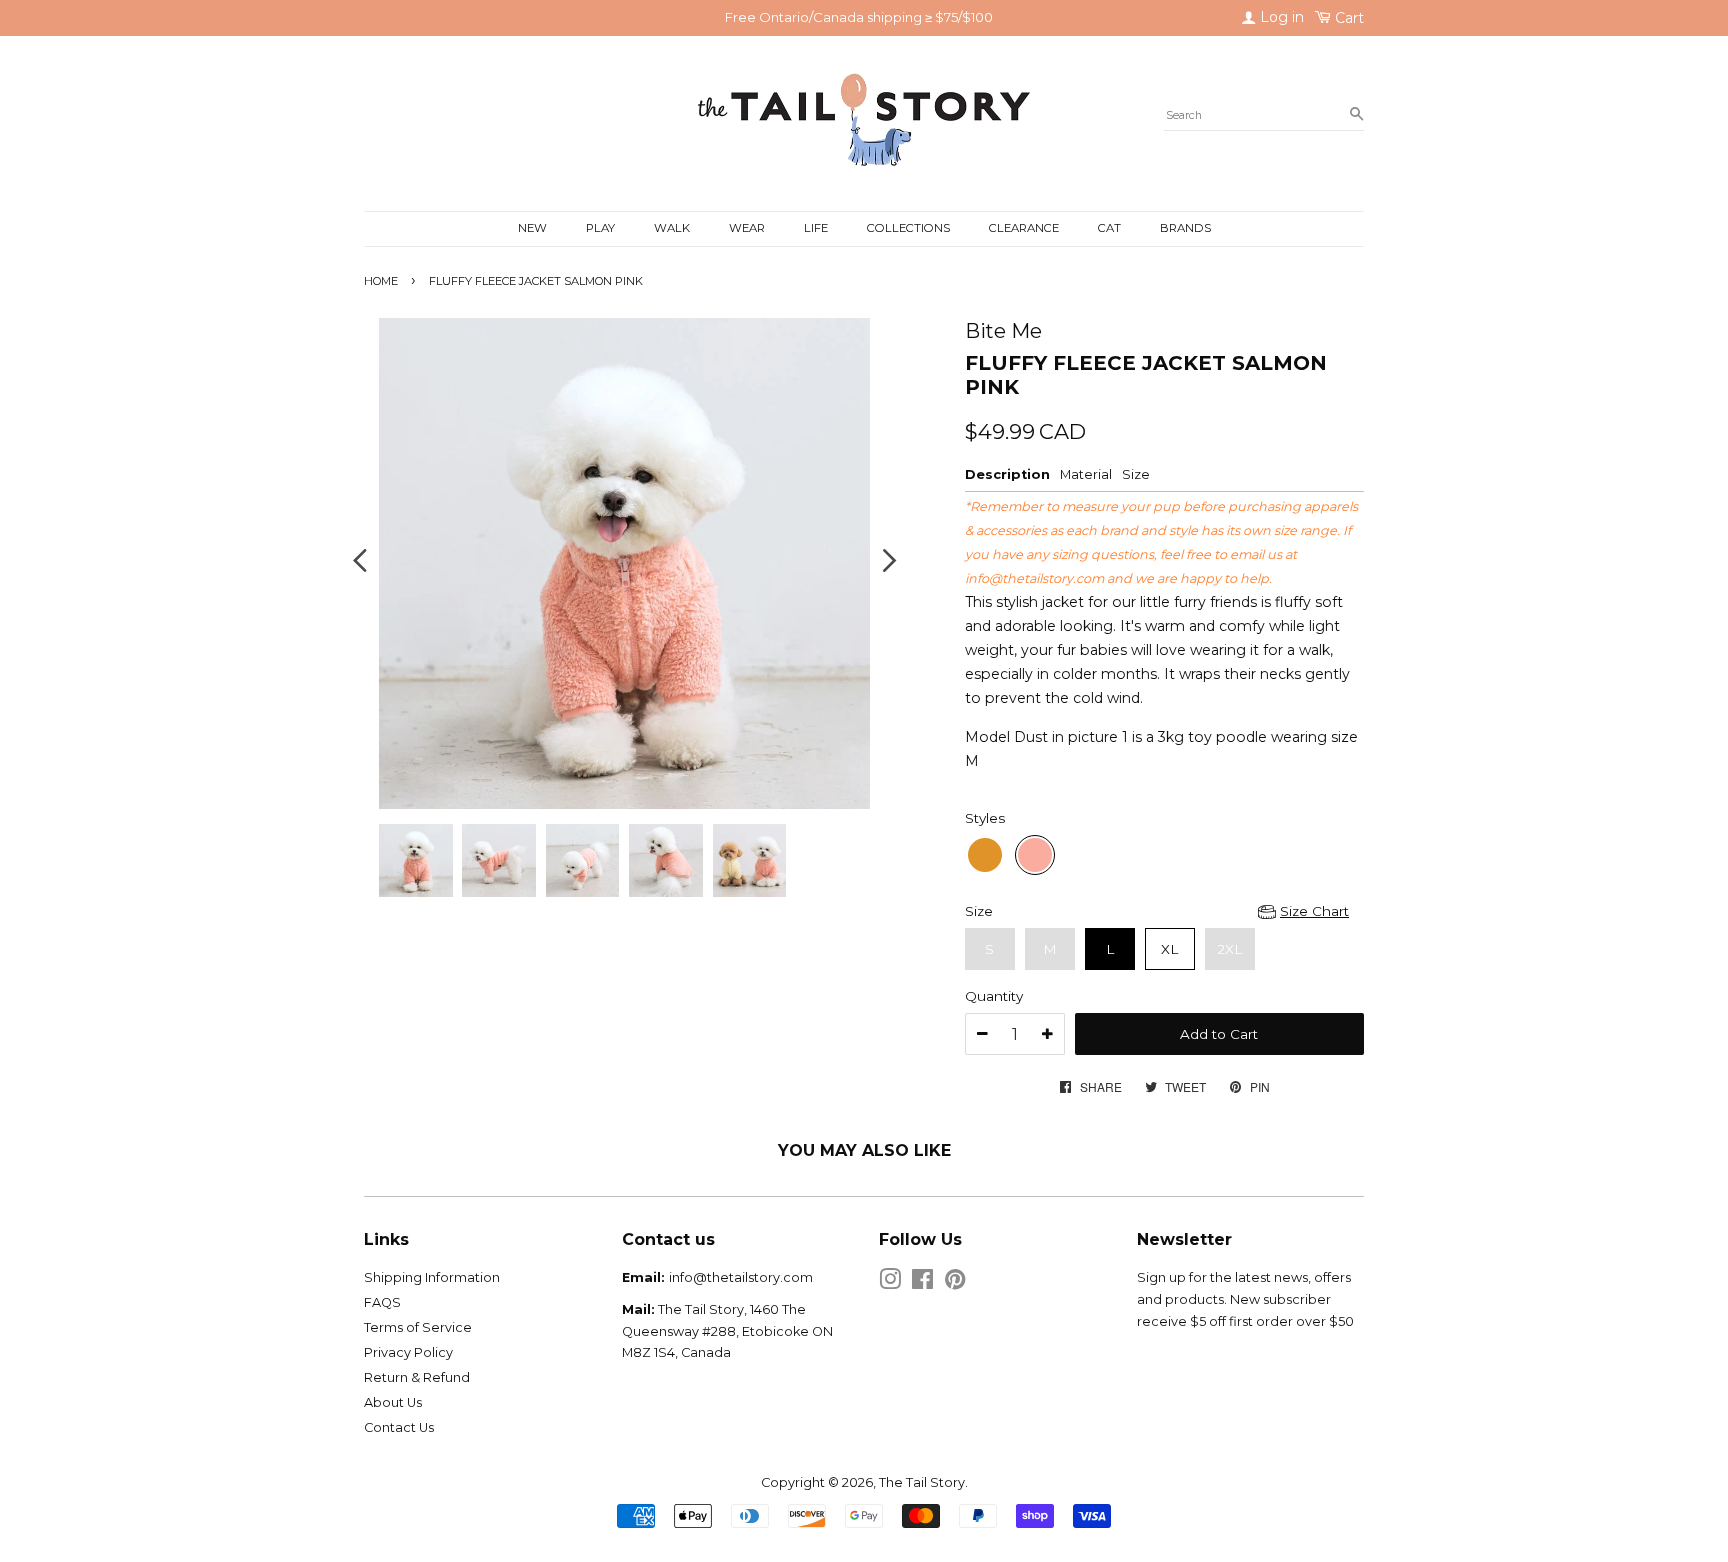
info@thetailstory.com (1034, 578)
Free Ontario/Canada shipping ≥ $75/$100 (859, 17)
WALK (672, 228)
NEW (532, 228)
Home (381, 281)
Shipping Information (432, 1277)
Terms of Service (418, 1327)
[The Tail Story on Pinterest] (955, 1283)
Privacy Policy (408, 1352)
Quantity (994, 996)
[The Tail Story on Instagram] (890, 1283)
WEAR (747, 228)
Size (979, 911)
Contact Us (399, 1427)
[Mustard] (985, 855)
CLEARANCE (1024, 228)
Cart (1347, 18)
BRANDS (1185, 228)
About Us (393, 1402)
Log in (1280, 17)
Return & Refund (417, 1377)
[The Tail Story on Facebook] (922, 1283)
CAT (1109, 228)
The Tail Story (922, 1482)
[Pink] (1035, 855)
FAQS (382, 1302)
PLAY (600, 228)
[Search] (1356, 115)
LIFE (816, 228)
